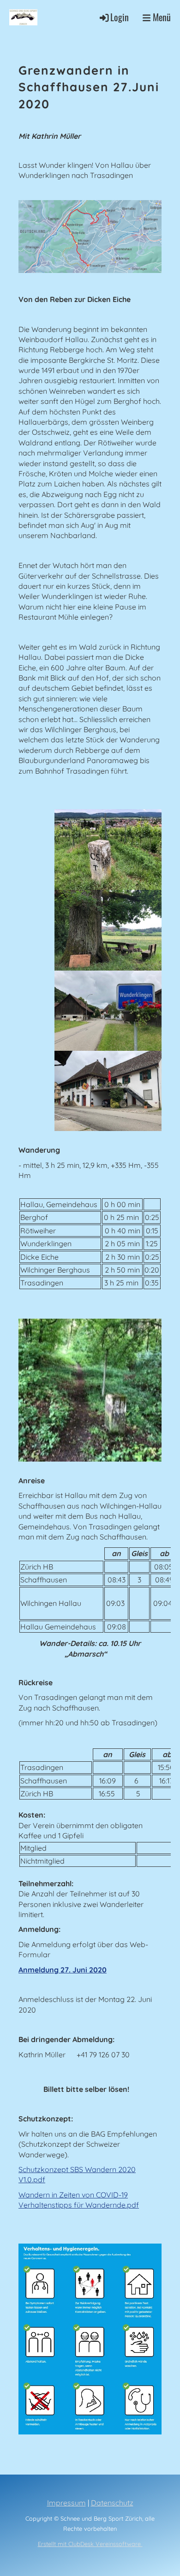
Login (120, 17)
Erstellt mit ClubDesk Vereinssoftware (90, 2544)
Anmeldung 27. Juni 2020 (63, 1970)
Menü (161, 17)
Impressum (66, 2503)
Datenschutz (112, 2503)
